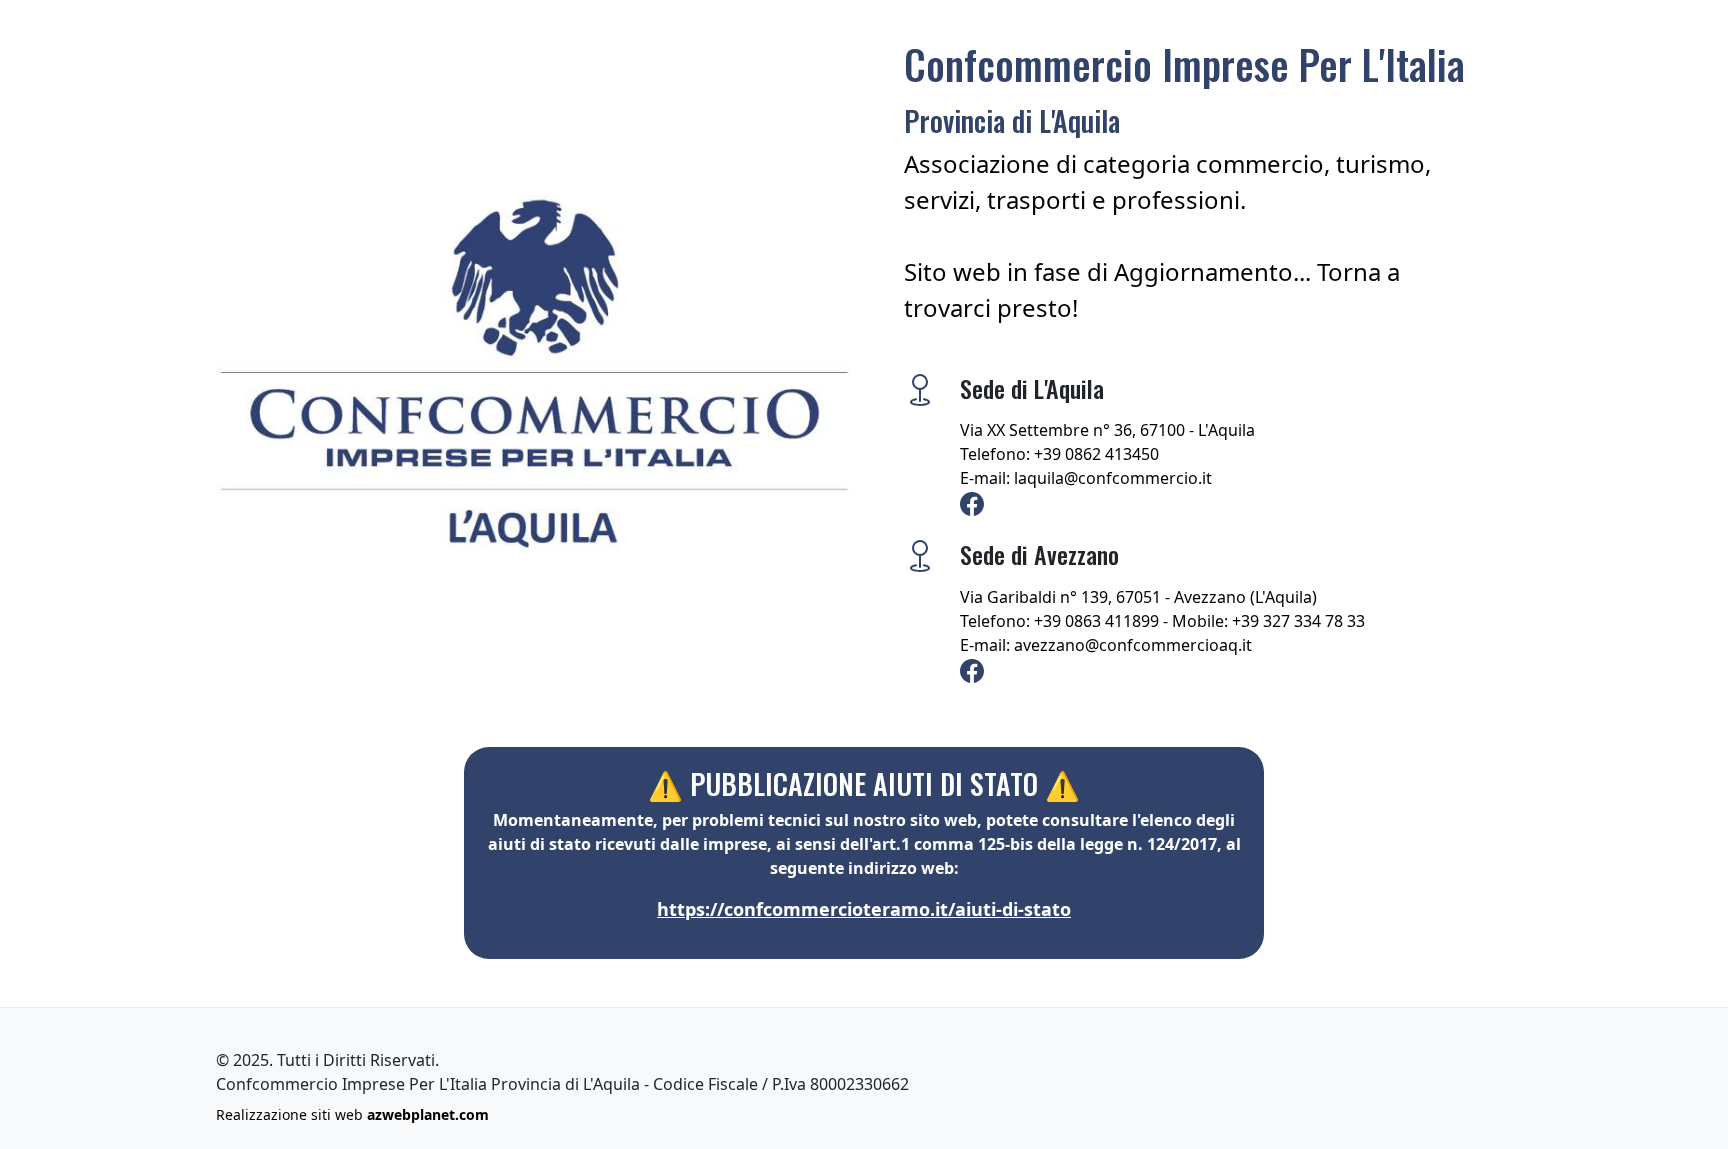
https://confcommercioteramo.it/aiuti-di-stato (864, 909)
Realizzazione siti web (352, 1114)
